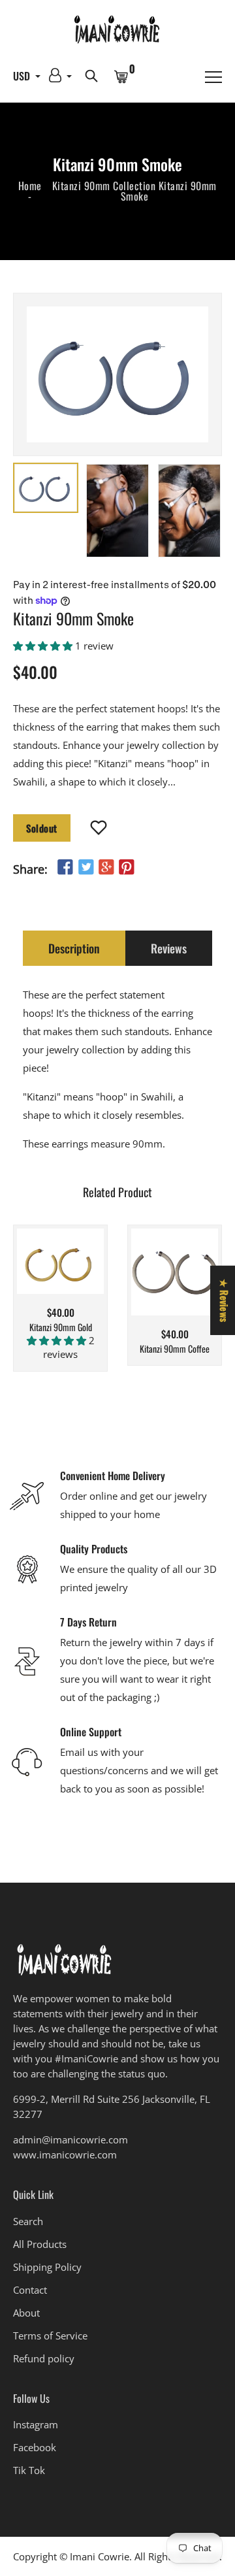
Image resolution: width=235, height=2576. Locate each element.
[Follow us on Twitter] (86, 867)
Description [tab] (74, 948)
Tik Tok (29, 2470)
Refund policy (44, 2358)
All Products (40, 2244)
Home (30, 186)
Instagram (36, 2424)
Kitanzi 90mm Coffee (175, 1349)
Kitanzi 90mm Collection (104, 186)
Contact (30, 2290)
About (26, 2313)
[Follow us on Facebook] (65, 867)
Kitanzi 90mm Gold (61, 1328)
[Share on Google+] (106, 867)
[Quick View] (84, 1281)
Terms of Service (50, 2336)
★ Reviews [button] (225, 1300)
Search (28, 2221)
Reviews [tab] (169, 948)
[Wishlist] (99, 829)
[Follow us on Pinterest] (127, 867)
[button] (44, 646)
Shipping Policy (47, 2267)
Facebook (35, 2447)
